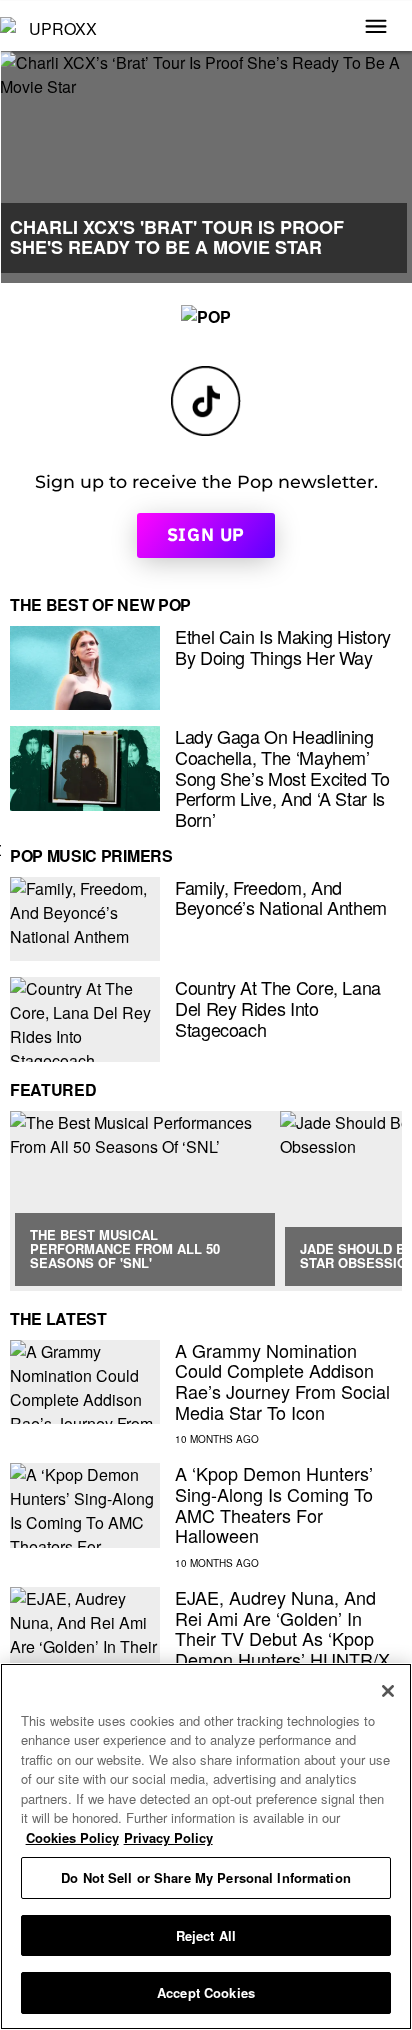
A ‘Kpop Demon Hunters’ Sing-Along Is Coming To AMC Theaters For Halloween (274, 1504)
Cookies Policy (72, 1837)
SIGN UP (206, 534)
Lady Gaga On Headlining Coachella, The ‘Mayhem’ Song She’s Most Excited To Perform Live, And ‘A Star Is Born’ (282, 777)
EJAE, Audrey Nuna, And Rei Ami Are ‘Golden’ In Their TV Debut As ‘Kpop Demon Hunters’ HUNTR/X (282, 1628)
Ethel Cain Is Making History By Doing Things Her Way (283, 646)
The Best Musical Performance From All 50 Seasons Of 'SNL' (125, 1249)
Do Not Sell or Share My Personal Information (206, 1877)
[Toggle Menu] (376, 28)
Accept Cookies (206, 1992)
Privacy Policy (168, 1837)
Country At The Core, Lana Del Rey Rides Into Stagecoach (278, 1007)
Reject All (206, 1935)
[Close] (388, 1691)
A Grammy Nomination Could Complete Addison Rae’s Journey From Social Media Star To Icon (282, 1381)
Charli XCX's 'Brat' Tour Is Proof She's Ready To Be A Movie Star (177, 237)
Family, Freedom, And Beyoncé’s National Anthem (281, 897)
